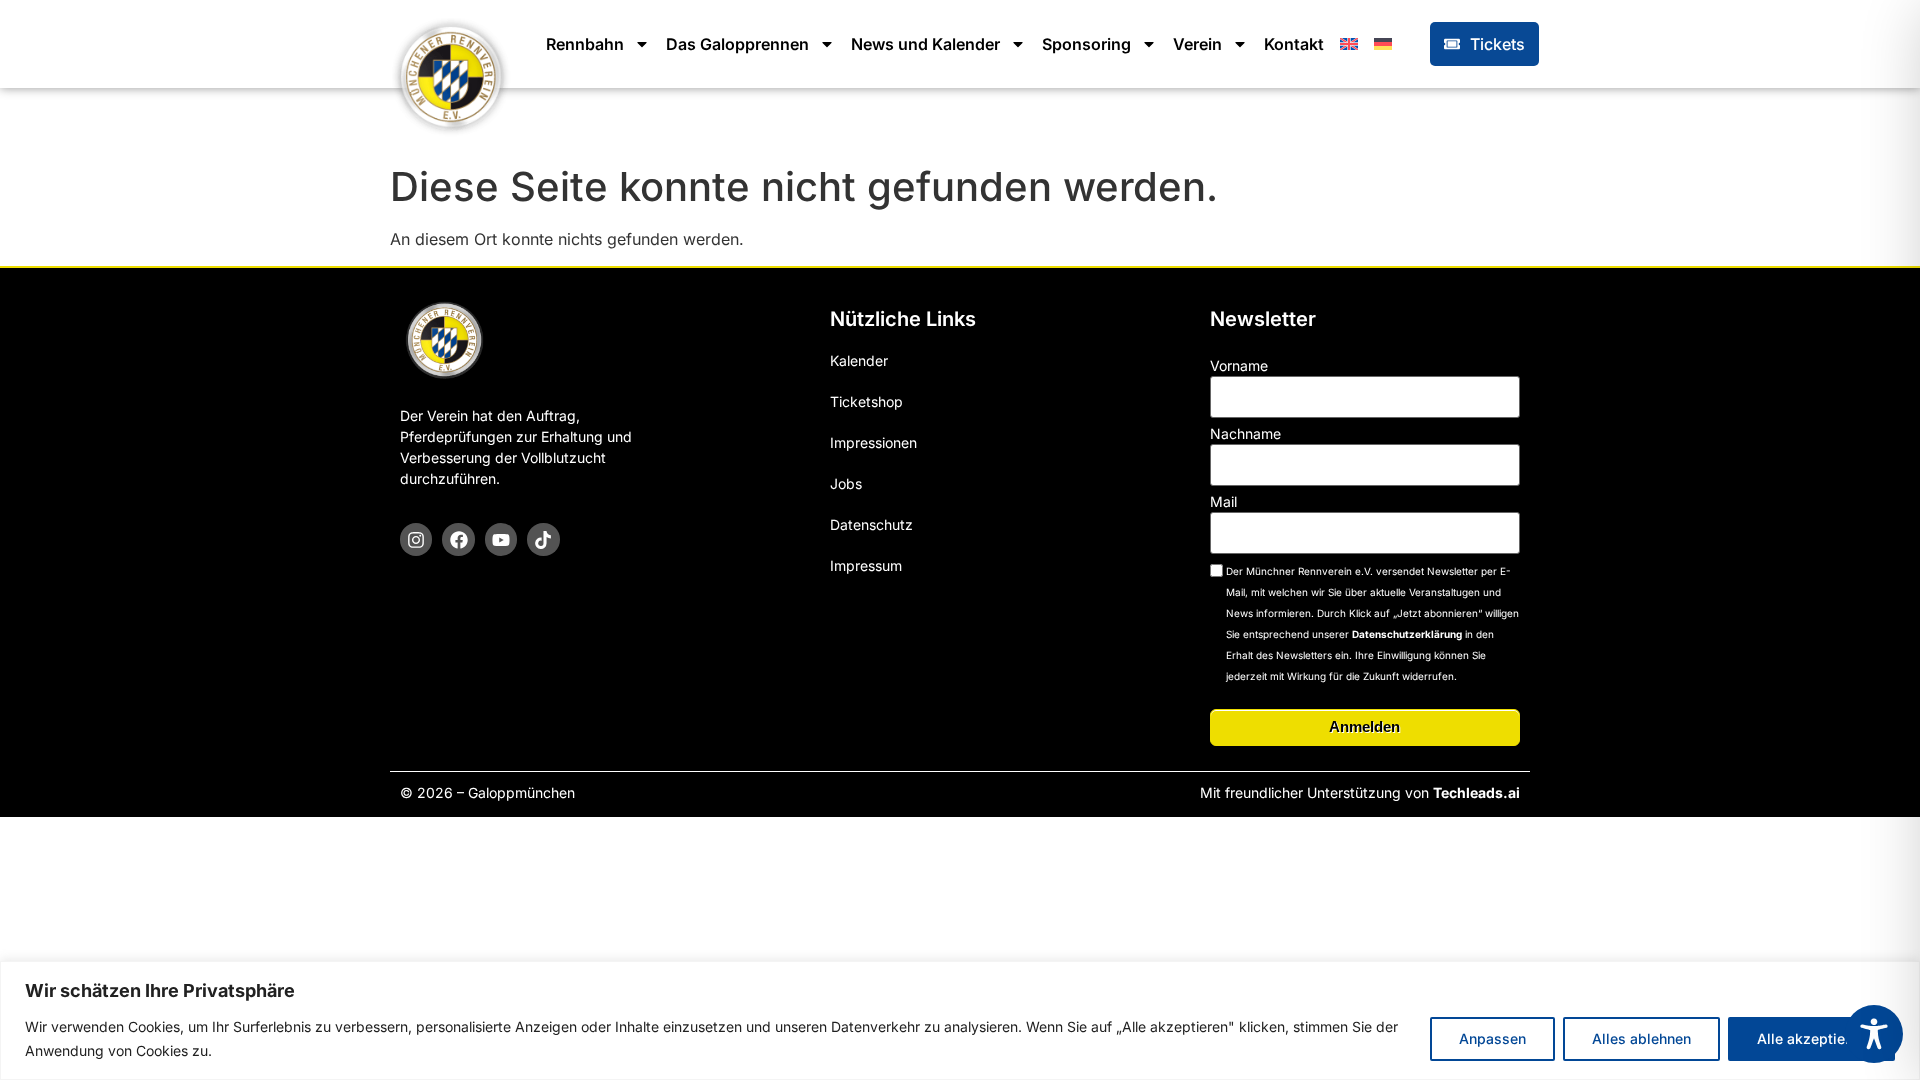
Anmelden (1364, 726)
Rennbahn (585, 44)
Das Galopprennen (737, 44)
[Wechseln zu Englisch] (1349, 44)
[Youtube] (501, 539)
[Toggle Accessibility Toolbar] (1874, 1034)
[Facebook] (458, 539)
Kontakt (1294, 44)
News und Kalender (925, 44)
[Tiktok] (543, 539)
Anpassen (1492, 1038)
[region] (960, 1020)
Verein (1197, 44)
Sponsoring (1086, 44)
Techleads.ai (1476, 792)
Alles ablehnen (1641, 1038)
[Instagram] (416, 539)
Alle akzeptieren (1811, 1038)
